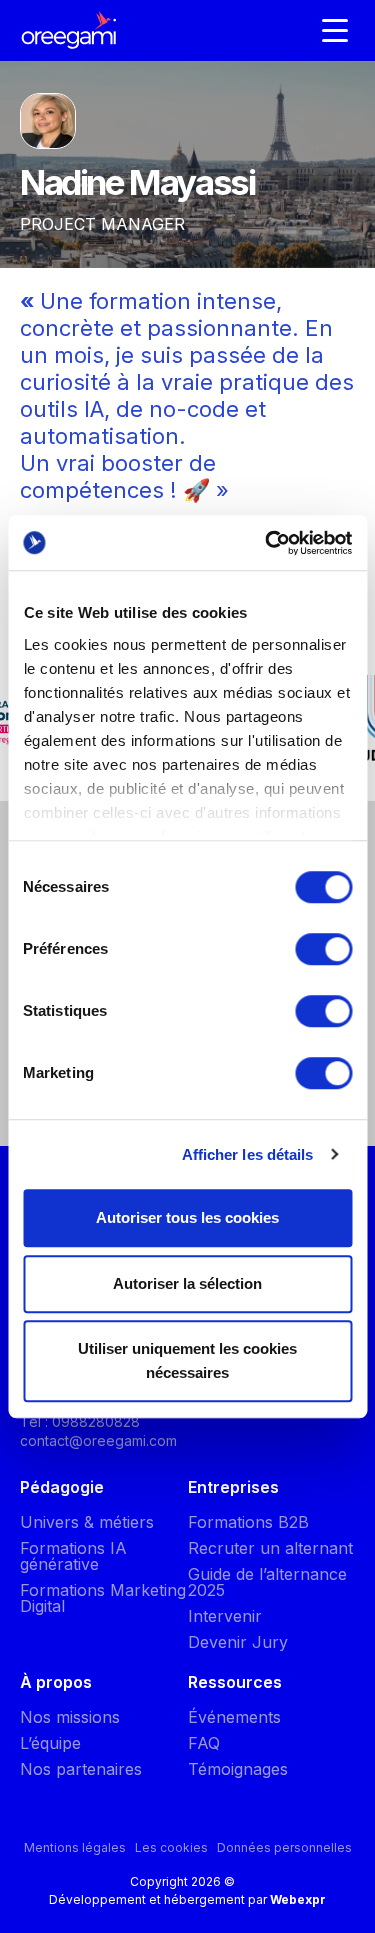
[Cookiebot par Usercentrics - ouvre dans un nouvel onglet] (267, 543)
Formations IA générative (73, 1556)
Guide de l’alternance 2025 (267, 1582)
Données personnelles (284, 1847)
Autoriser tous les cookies (187, 1217)
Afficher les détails (248, 1154)
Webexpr (298, 1899)
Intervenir (225, 1616)
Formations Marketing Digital (103, 1598)
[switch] (323, 949)
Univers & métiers (87, 1522)
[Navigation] (335, 30)
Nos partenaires (81, 1769)
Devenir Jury (238, 1642)
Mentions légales (75, 1847)
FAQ (204, 1743)
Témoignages (238, 1769)
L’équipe (50, 1743)
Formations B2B (248, 1522)
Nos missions (70, 1717)
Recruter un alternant (270, 1548)
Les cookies (171, 1847)
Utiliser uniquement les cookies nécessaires (187, 1360)
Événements (234, 1717)
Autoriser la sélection (187, 1283)
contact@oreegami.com (98, 1440)
